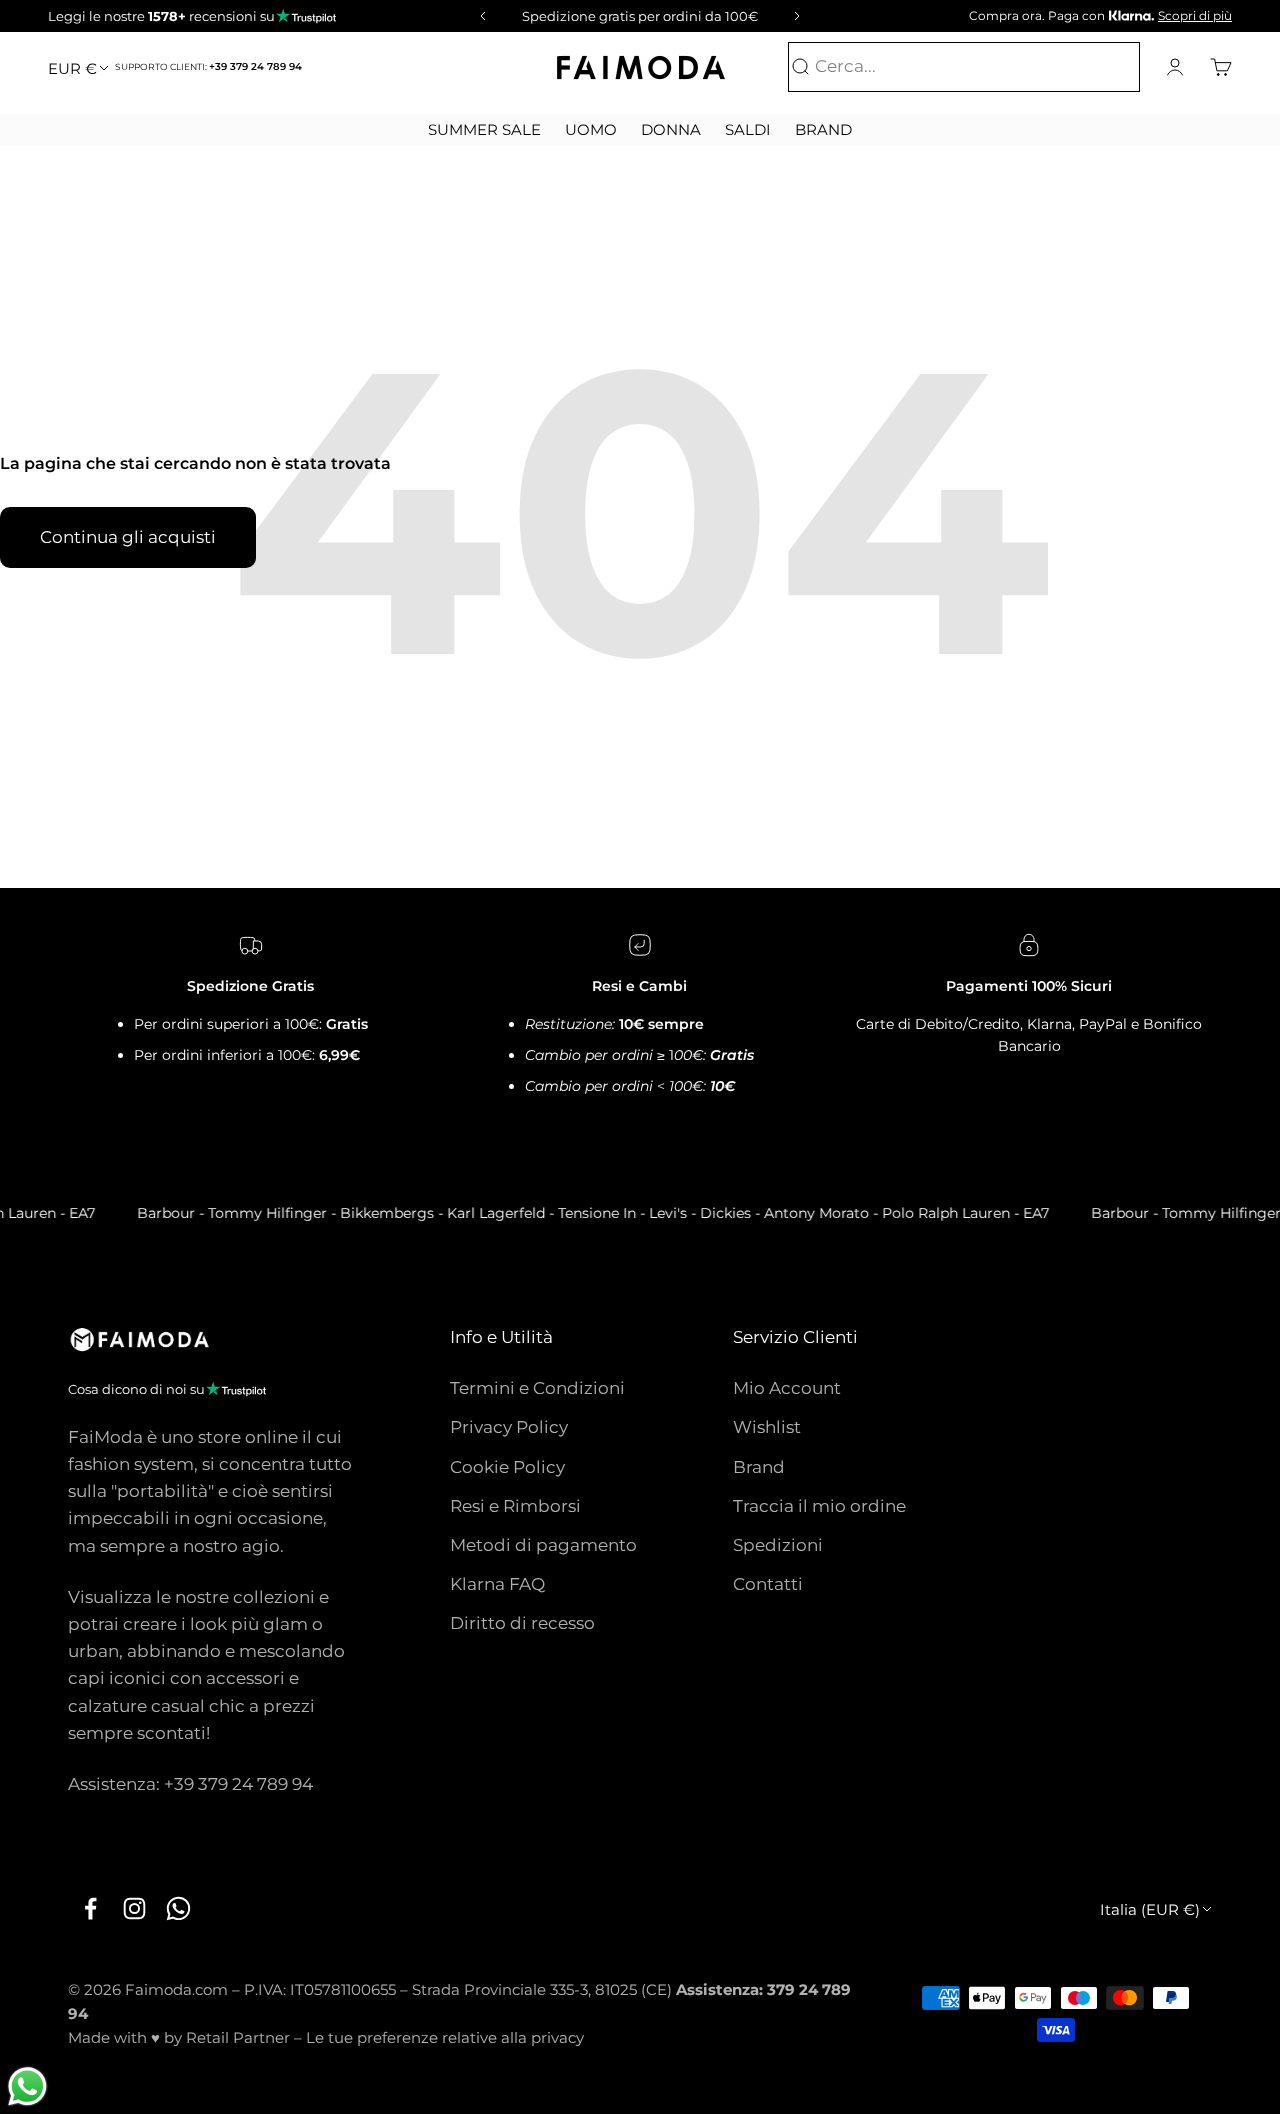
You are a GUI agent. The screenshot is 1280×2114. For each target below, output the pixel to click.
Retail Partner (238, 2037)
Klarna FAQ (497, 1584)
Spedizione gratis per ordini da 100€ (640, 16)
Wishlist (767, 1427)
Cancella (1098, 67)
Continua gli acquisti (128, 537)
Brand (823, 129)
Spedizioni (778, 1545)
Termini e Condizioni (537, 1388)
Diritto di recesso (522, 1623)
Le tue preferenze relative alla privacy (445, 2037)
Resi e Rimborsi (515, 1506)
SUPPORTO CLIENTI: (208, 66)
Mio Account (787, 1388)
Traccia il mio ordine (819, 1506)
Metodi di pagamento (543, 1545)
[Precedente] (480, 16)
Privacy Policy (509, 1427)
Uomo (591, 129)
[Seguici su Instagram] (134, 1908)
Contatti (768, 1584)
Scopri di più (1195, 15)
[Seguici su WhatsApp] (178, 1908)
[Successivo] (800, 16)
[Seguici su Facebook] (90, 1908)
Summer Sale (484, 129)
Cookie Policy (507, 1467)
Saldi (748, 129)
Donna (671, 129)
